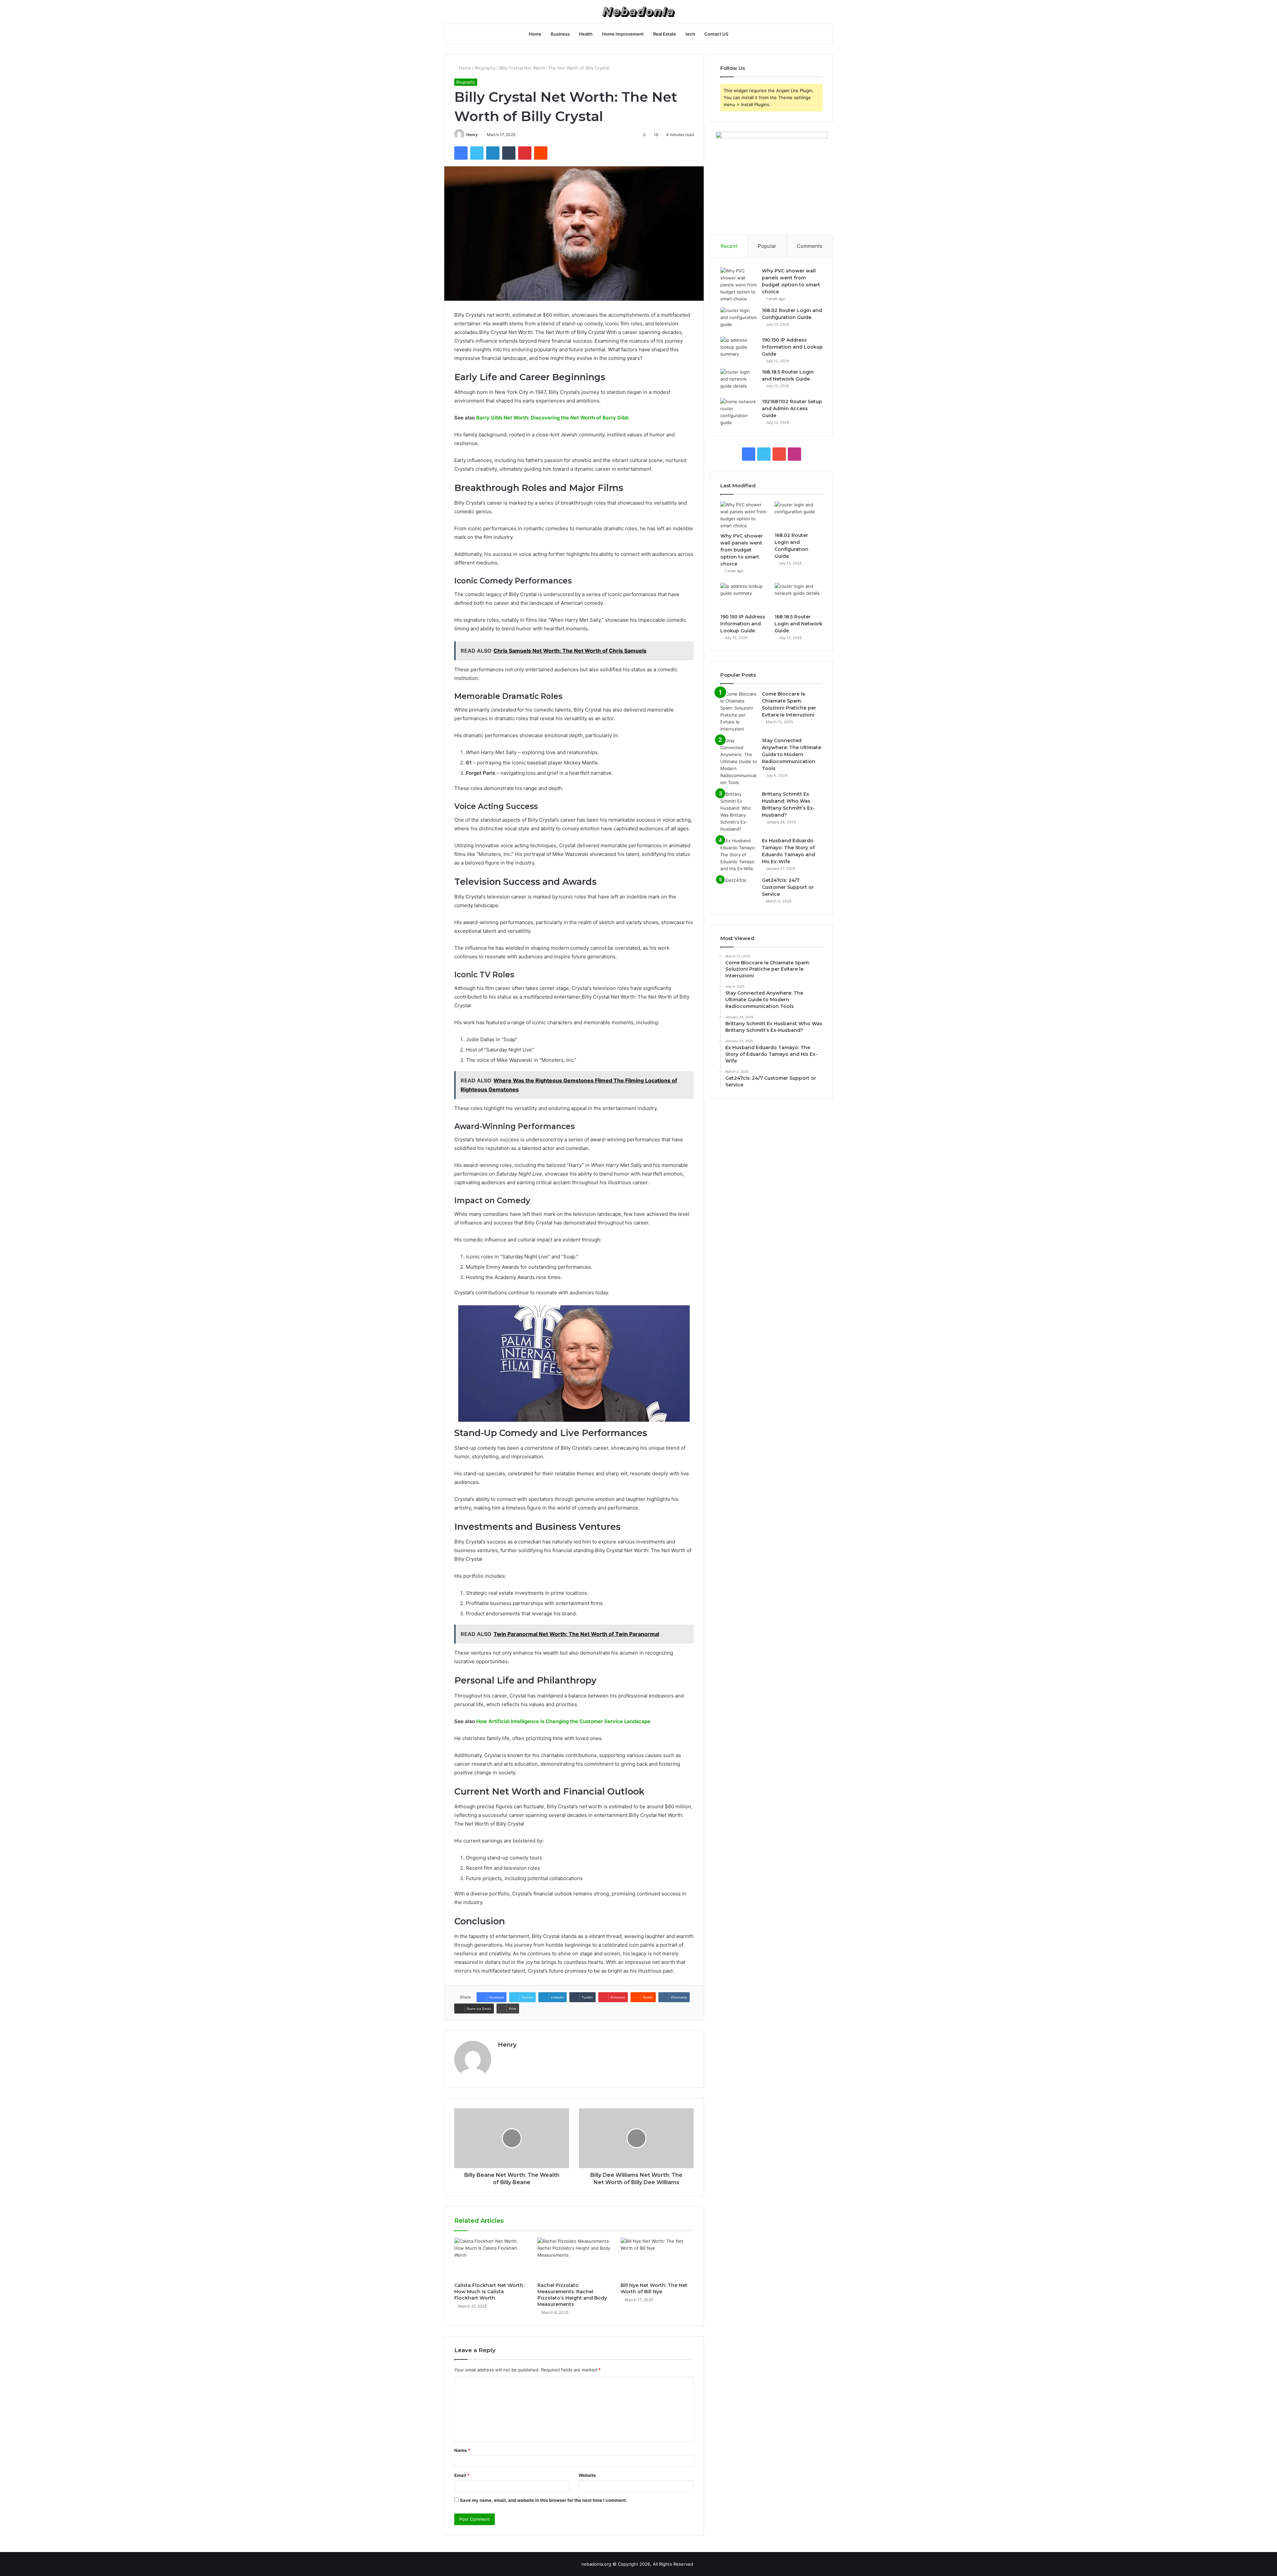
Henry (472, 135)
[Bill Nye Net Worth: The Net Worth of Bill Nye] (657, 2258)
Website (587, 2475)
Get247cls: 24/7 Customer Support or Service (788, 887)
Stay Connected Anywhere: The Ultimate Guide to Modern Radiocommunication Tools (791, 754)
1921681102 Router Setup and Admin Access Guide (792, 408)
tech (690, 34)
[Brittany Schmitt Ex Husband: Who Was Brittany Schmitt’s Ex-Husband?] (739, 812)
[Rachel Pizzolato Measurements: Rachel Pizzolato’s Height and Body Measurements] (574, 2258)
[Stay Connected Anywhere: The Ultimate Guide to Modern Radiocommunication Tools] (739, 762)
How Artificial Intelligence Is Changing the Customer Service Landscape (563, 1721)
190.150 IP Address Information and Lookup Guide (792, 347)
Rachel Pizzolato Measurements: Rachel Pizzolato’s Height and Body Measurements (572, 2295)
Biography (485, 68)
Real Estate (665, 34)
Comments (810, 246)
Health (586, 34)
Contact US (716, 34)
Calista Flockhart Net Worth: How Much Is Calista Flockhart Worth (489, 2292)
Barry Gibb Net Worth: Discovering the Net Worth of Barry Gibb (552, 418)
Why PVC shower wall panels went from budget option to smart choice (742, 550)
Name (462, 2450)
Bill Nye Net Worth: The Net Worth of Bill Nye (654, 2288)
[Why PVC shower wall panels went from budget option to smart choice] (739, 285)
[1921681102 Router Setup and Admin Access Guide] (739, 412)
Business (560, 34)
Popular (767, 246)
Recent (729, 246)
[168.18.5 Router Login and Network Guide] (739, 381)
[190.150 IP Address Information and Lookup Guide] (739, 349)
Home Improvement (623, 34)
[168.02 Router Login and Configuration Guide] (739, 320)
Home (535, 34)
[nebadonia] (638, 12)
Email (462, 2475)
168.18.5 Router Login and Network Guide (798, 624)
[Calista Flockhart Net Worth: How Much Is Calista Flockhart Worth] (491, 2258)
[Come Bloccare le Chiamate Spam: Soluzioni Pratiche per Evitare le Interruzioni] (739, 712)
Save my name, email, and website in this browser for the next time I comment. (544, 2500)
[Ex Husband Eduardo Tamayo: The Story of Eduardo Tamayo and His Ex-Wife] (739, 855)
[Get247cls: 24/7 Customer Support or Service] (739, 889)
